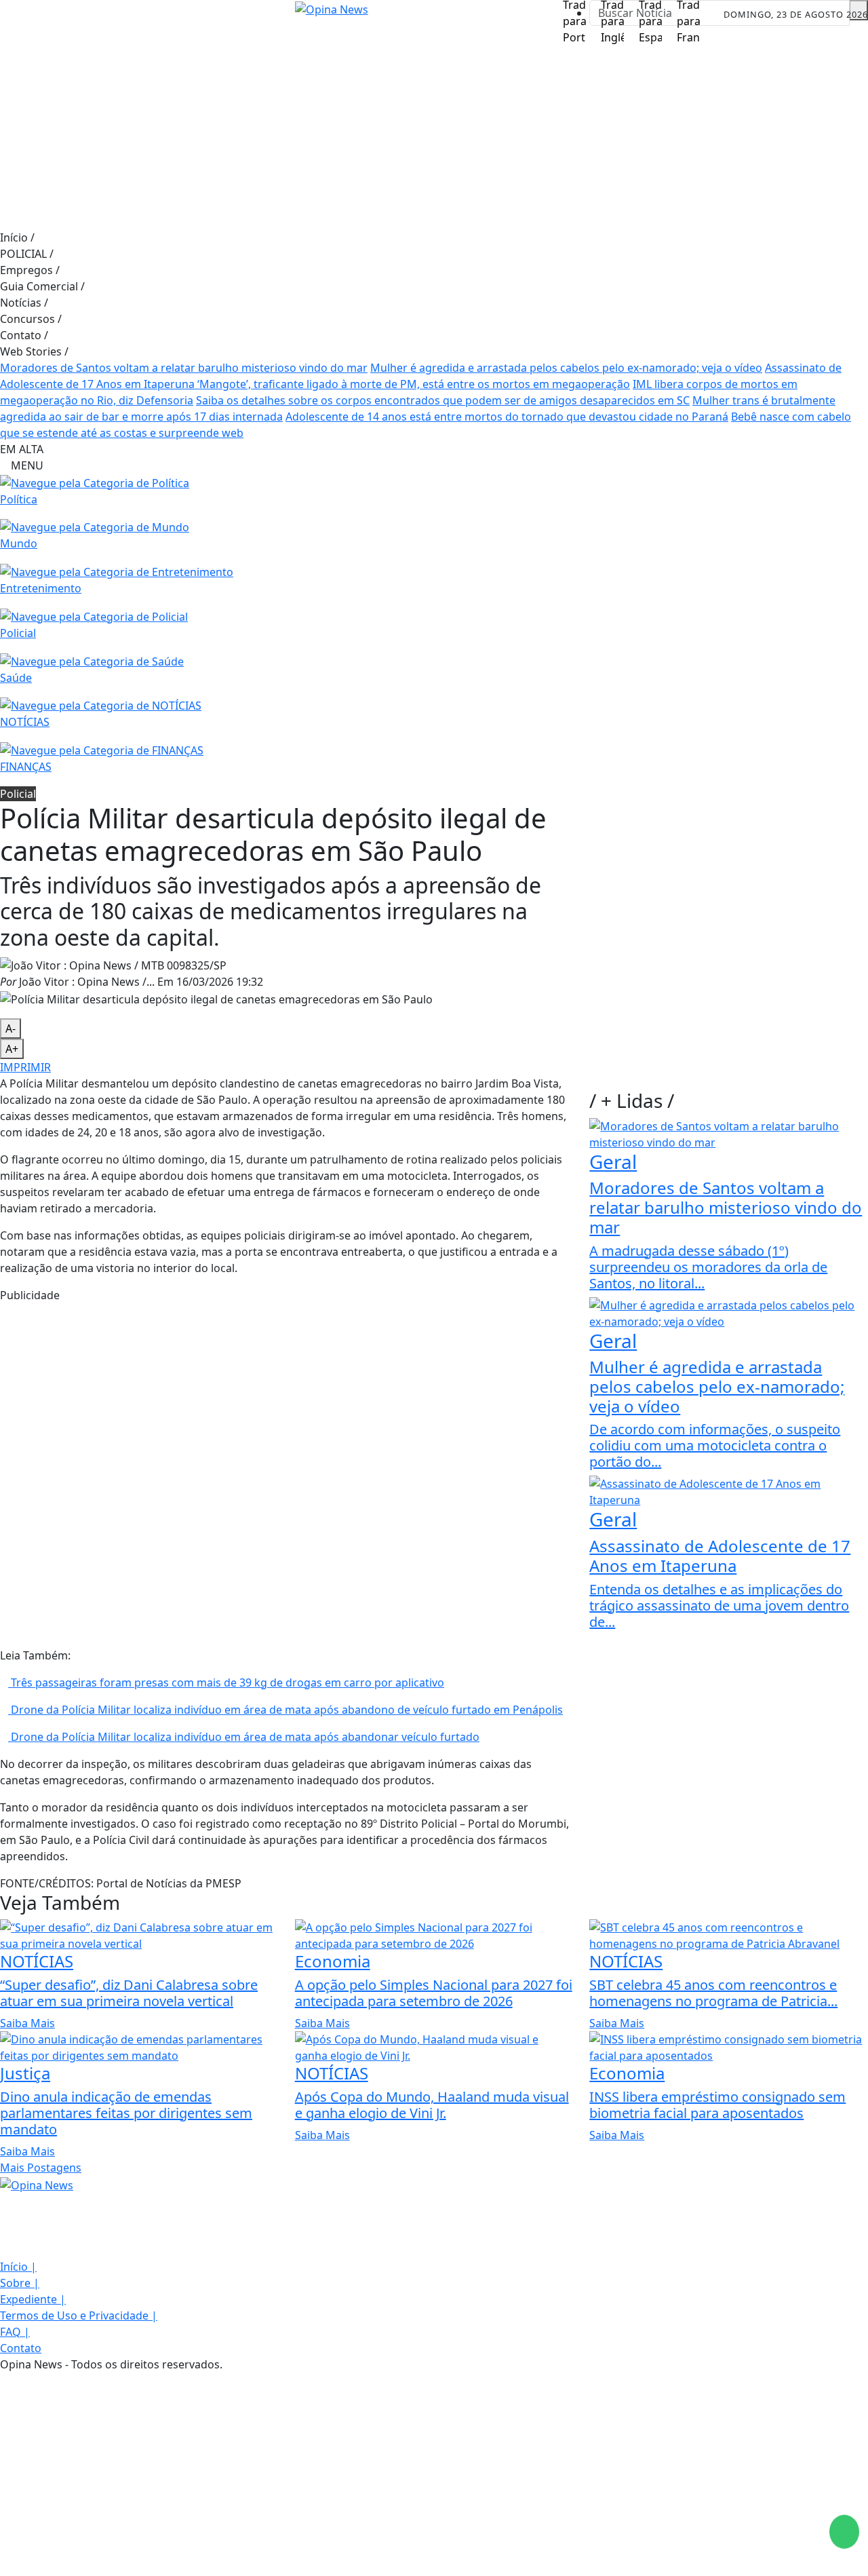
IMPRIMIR (25, 1067)
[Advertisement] (434, 128)
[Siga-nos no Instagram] (4, 2218)
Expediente (33, 2299)
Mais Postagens (41, 2168)
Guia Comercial (42, 286)
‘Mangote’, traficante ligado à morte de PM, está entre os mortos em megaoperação (414, 384)
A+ (12, 1049)
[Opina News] (37, 2184)
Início (17, 237)
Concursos (31, 319)
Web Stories (34, 351)
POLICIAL (27, 254)
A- (11, 1029)
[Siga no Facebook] (17, 15)
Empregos (30, 270)
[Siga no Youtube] (108, 15)
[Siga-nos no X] (4, 2234)
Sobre (20, 2283)
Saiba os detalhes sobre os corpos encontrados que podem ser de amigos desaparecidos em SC (443, 400)
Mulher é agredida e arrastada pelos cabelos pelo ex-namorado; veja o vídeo (566, 368)
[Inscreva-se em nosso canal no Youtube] (4, 2250)
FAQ (15, 2332)
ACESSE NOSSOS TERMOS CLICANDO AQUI (268, 2559)
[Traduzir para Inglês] (612, 16)
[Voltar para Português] (574, 16)
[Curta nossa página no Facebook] (4, 2202)
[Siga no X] (78, 15)
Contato (24, 335)
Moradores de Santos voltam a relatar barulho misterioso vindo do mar (184, 368)
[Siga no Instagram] (47, 15)
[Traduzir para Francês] (688, 16)
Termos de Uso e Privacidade (79, 2315)
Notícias (24, 303)
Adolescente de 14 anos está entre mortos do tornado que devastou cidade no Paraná (507, 417)
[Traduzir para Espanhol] (650, 16)
